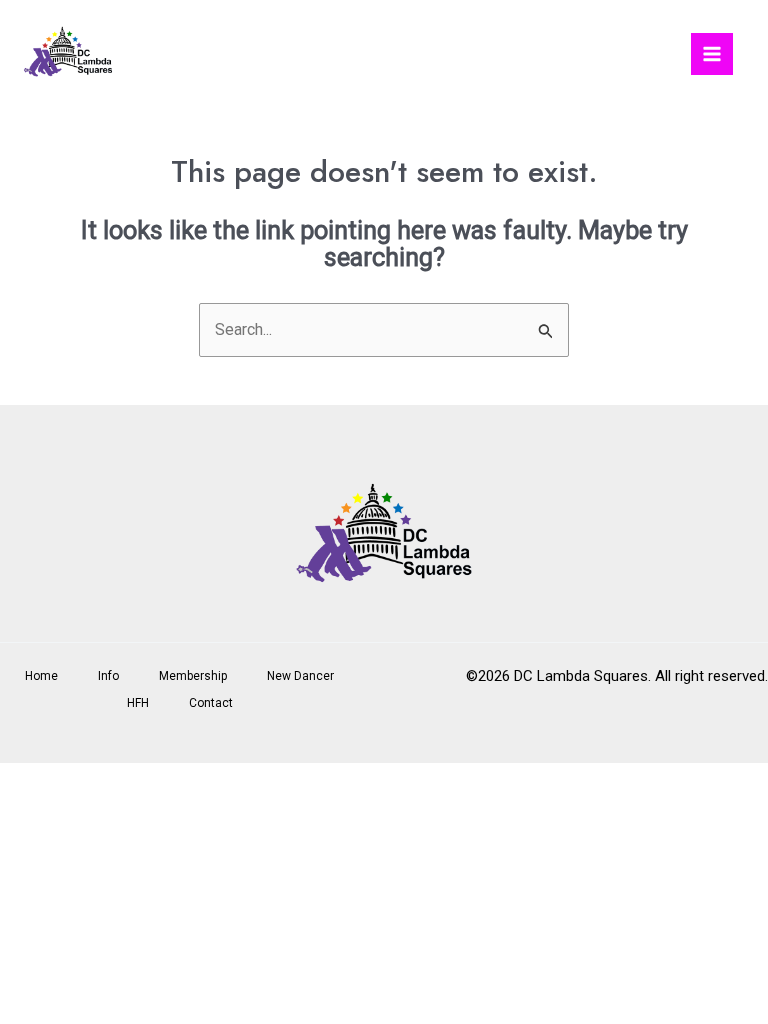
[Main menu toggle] (712, 54)
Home (41, 676)
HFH (138, 703)
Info (108, 676)
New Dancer (300, 676)
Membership (193, 676)
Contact (211, 703)
